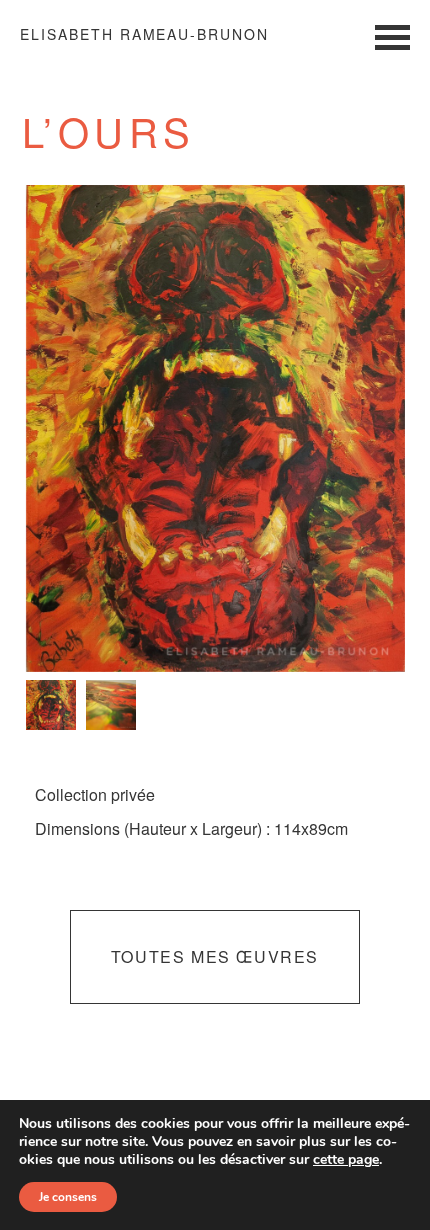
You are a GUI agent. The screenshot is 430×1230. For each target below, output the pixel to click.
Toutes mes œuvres (215, 956)
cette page (346, 1160)
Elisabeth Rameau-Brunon (144, 34)
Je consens (68, 1197)
